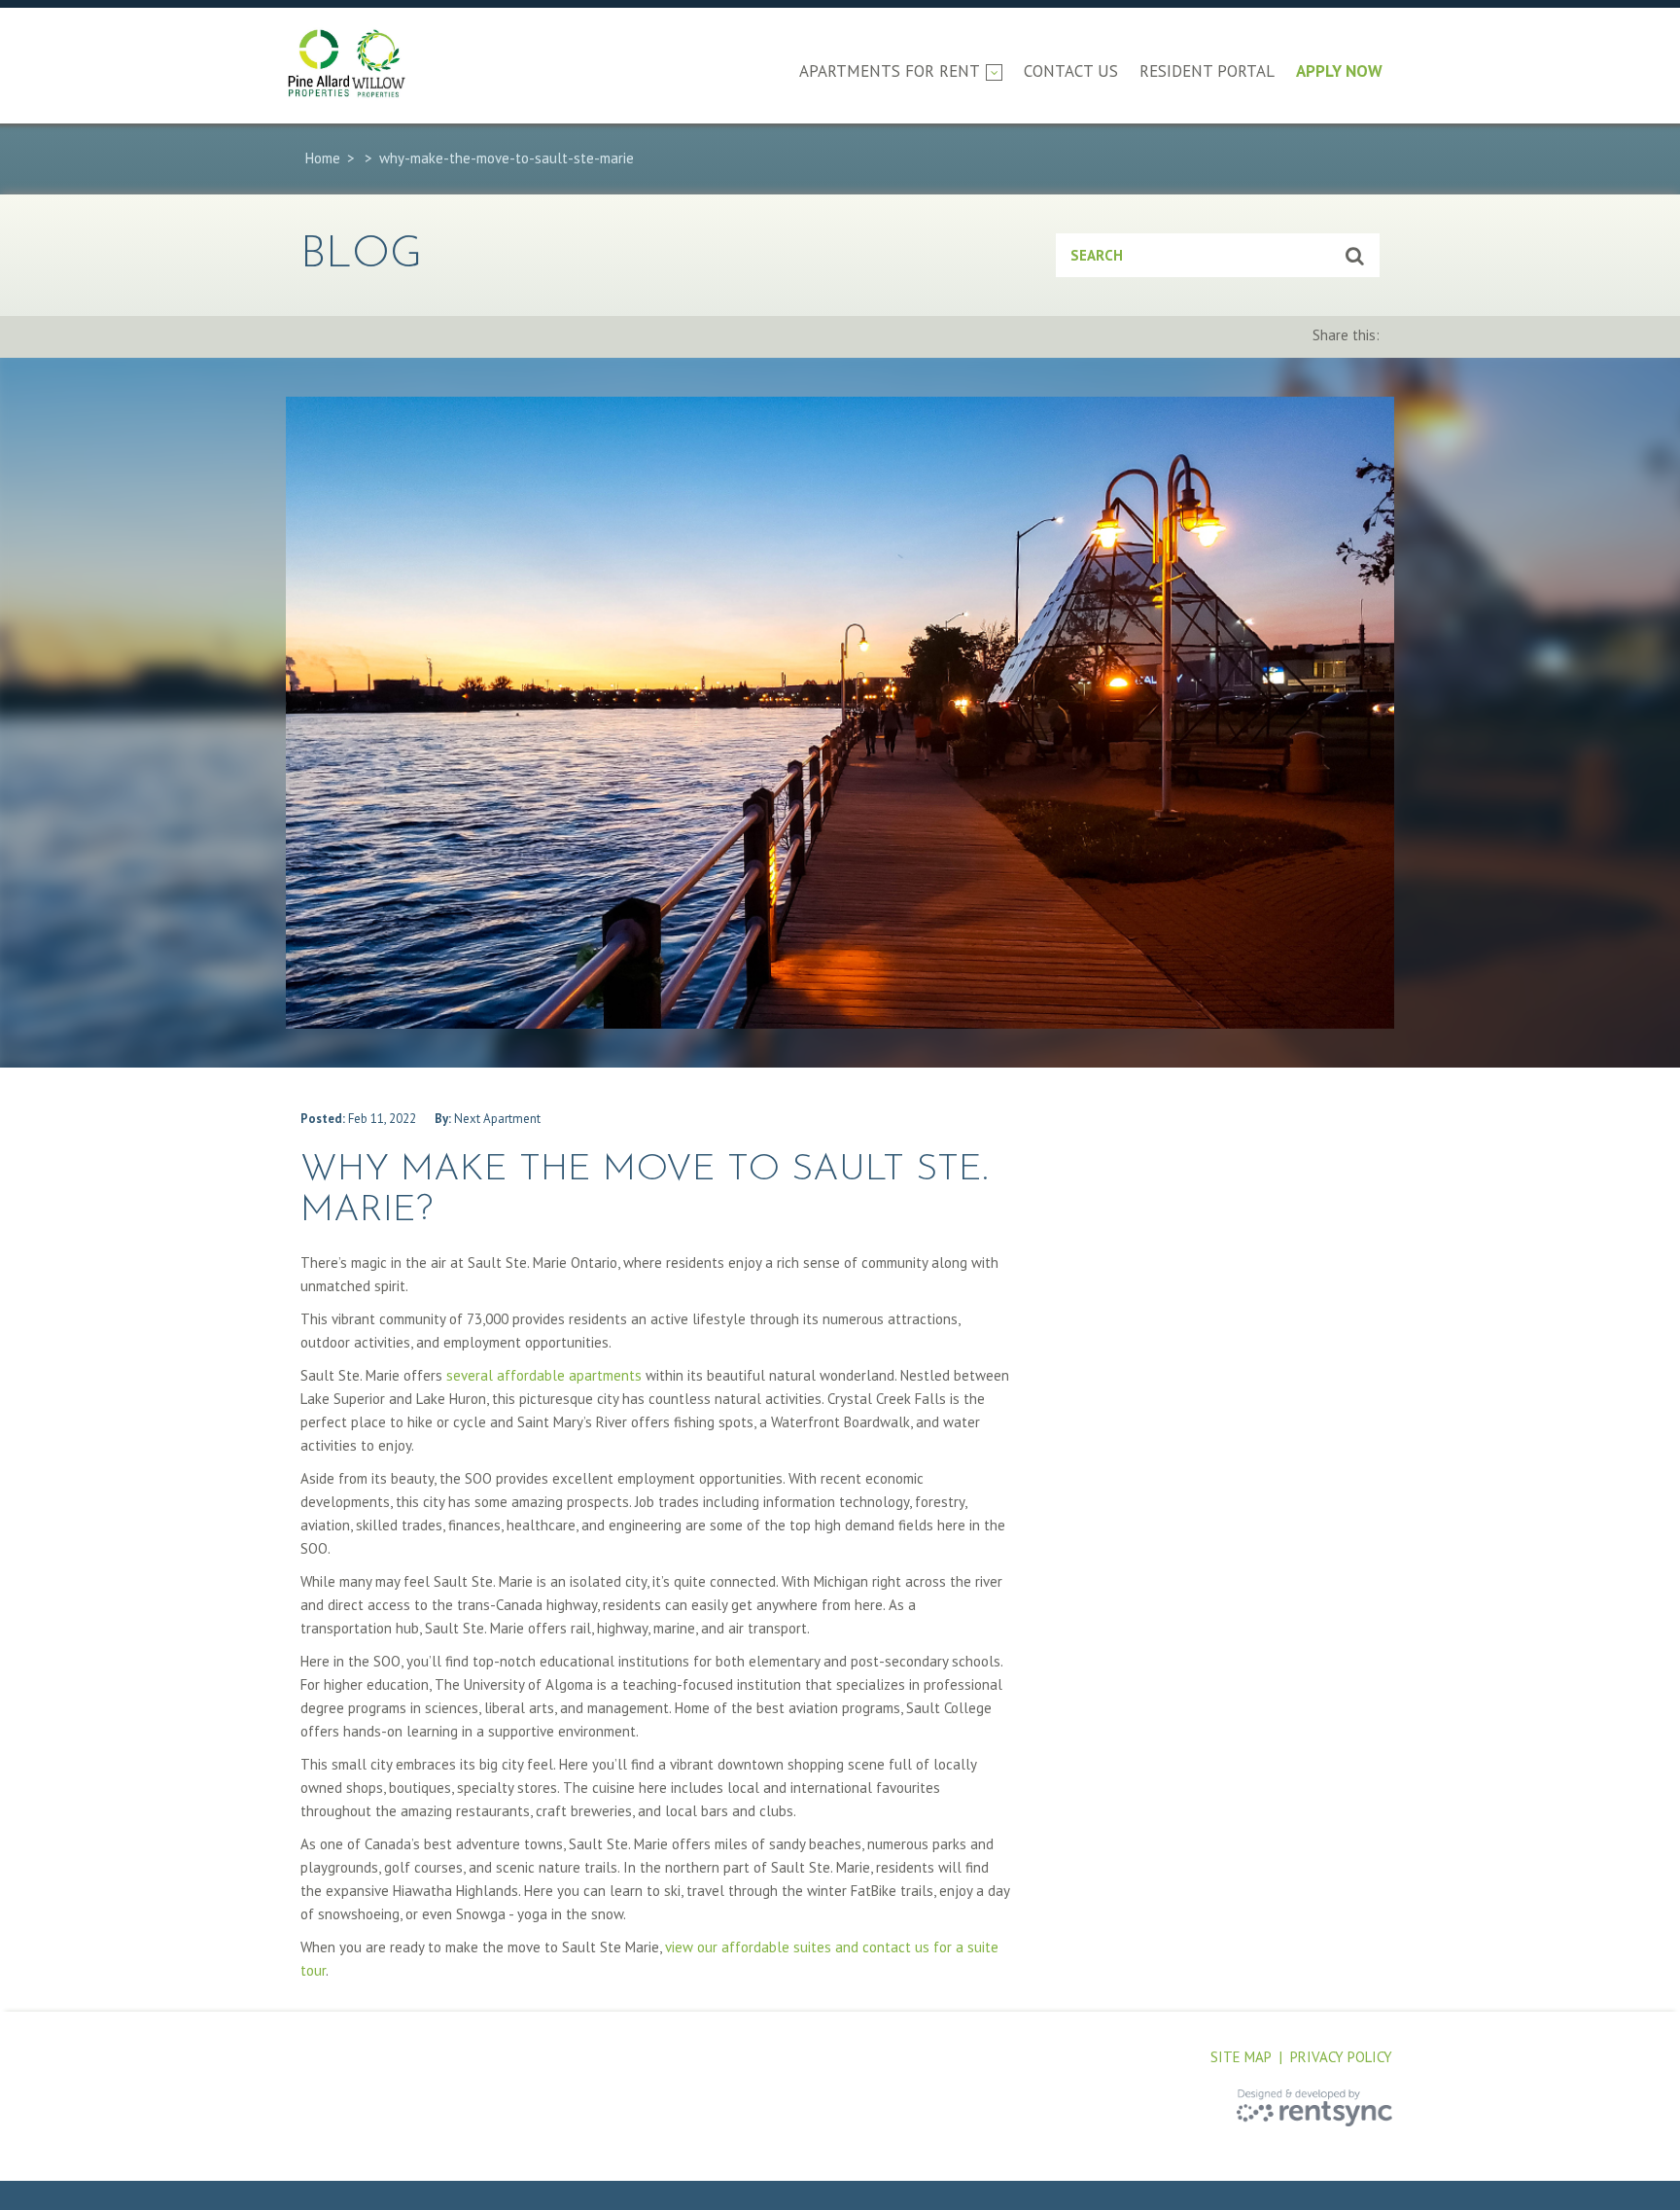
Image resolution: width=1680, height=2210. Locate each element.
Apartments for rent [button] (890, 71)
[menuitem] (901, 86)
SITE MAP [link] (1241, 2057)
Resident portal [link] (1207, 71)
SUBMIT (1355, 255)
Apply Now (1339, 71)
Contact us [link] (1071, 71)
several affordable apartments (544, 1375)
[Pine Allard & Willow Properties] (369, 63)
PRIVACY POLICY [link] (1341, 2057)
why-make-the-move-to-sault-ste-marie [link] (507, 158)
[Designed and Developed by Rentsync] (1314, 2108)
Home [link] (325, 158)
